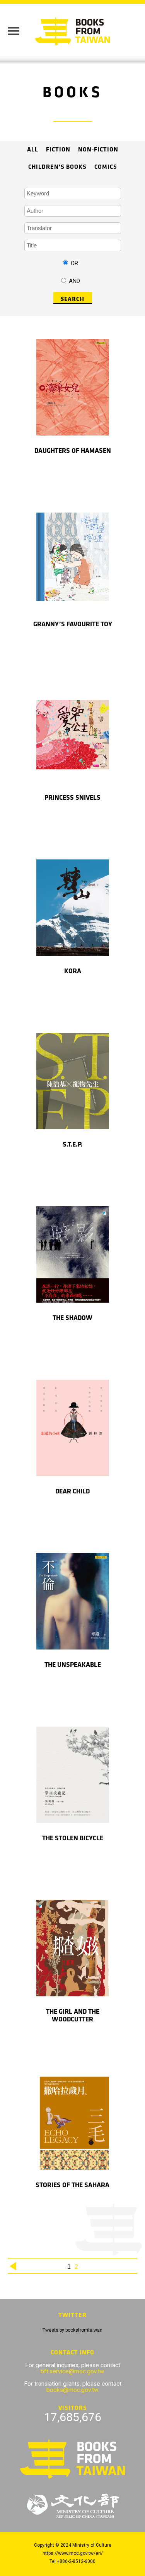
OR (74, 263)
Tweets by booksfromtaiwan (72, 2330)
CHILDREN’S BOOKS (57, 167)
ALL (33, 150)
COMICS (106, 167)
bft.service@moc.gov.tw (72, 2371)
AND (74, 281)
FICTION (58, 150)
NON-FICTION (98, 150)
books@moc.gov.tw (72, 2390)
